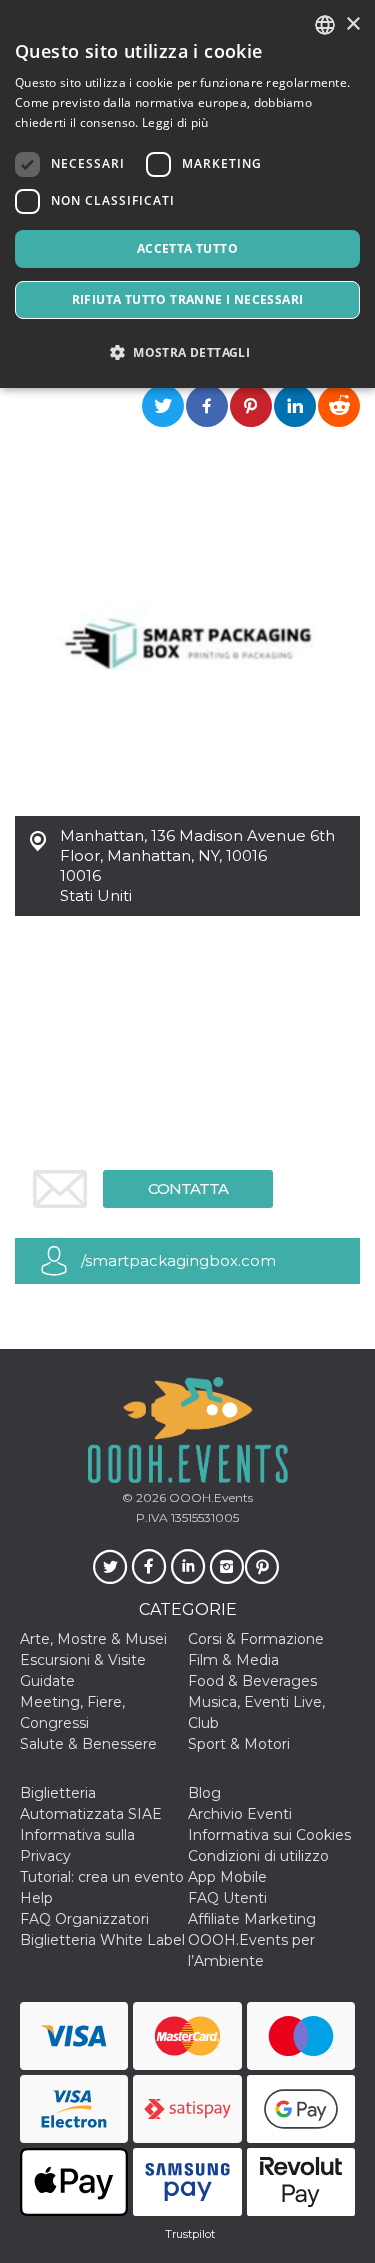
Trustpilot (190, 2234)
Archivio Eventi (240, 1814)
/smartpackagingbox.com (178, 1260)
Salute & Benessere (88, 1744)
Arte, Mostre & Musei (93, 1639)
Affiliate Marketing (252, 1919)
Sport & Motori (239, 1744)
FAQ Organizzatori (84, 1919)
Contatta (188, 1188)
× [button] (352, 24)
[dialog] (187, 194)
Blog (204, 1793)
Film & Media (233, 1660)
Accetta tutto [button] (187, 248)
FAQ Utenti (227, 1898)
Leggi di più (175, 122)
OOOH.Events (209, 1497)
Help (36, 1898)
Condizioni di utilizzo (258, 1856)
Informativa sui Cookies (269, 1835)
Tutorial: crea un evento (102, 1877)
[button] (187, 352)
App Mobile (227, 1877)
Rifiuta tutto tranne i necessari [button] (188, 299)
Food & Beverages (252, 1681)
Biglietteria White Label (102, 1940)
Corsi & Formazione (256, 1639)
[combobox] (325, 25)
